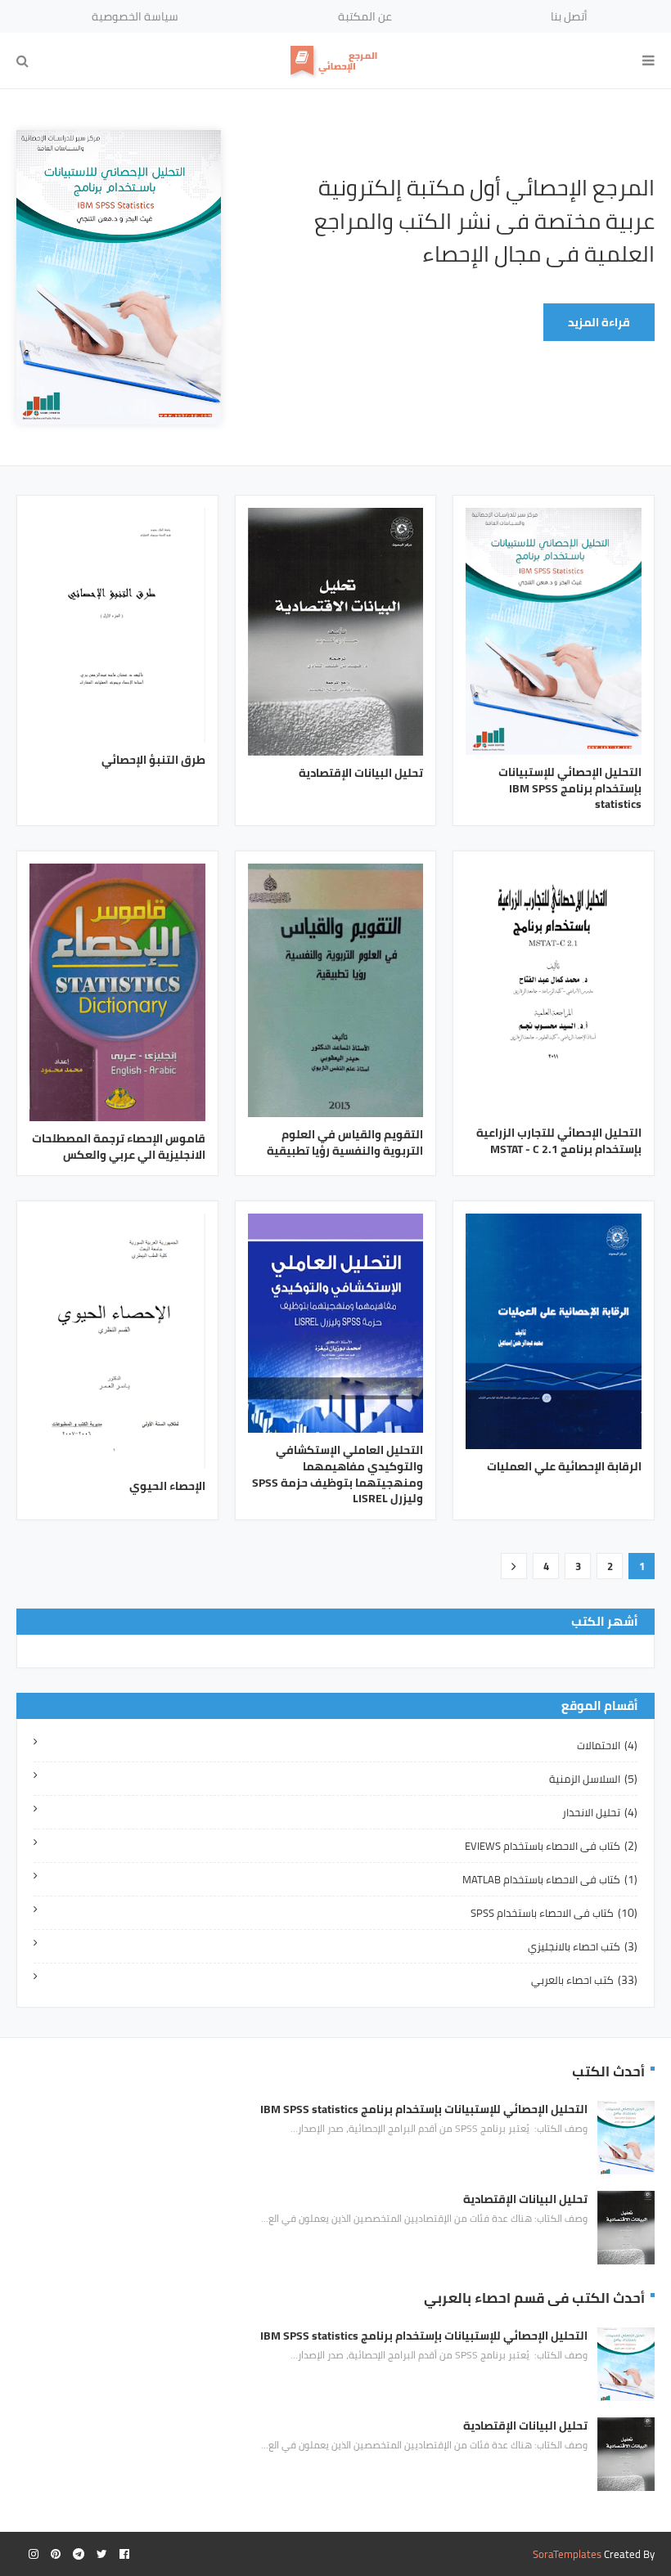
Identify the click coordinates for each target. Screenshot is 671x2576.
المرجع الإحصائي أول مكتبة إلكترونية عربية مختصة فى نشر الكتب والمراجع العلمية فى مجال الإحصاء (484, 221)
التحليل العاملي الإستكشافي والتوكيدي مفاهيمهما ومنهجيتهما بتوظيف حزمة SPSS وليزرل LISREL (338, 1474)
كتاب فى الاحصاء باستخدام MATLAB (550, 1879)
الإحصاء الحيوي (167, 1487)
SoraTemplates (567, 2554)
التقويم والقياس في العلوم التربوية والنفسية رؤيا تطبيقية (345, 1143)
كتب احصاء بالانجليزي (583, 1946)
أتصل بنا (569, 16)
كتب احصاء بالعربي (584, 1980)
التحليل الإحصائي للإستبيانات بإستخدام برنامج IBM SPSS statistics (570, 789)
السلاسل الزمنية (593, 1779)
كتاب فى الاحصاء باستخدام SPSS (554, 1913)
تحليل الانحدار (600, 1812)
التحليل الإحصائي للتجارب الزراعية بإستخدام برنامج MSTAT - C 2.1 (559, 1141)
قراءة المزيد (599, 322)
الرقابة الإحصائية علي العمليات (564, 1467)
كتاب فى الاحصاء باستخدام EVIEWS (551, 1846)
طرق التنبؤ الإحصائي (153, 761)
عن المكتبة (365, 16)
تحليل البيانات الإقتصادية (361, 774)
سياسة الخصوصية (135, 16)
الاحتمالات (607, 1745)
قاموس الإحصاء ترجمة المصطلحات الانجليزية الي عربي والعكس (119, 1147)
